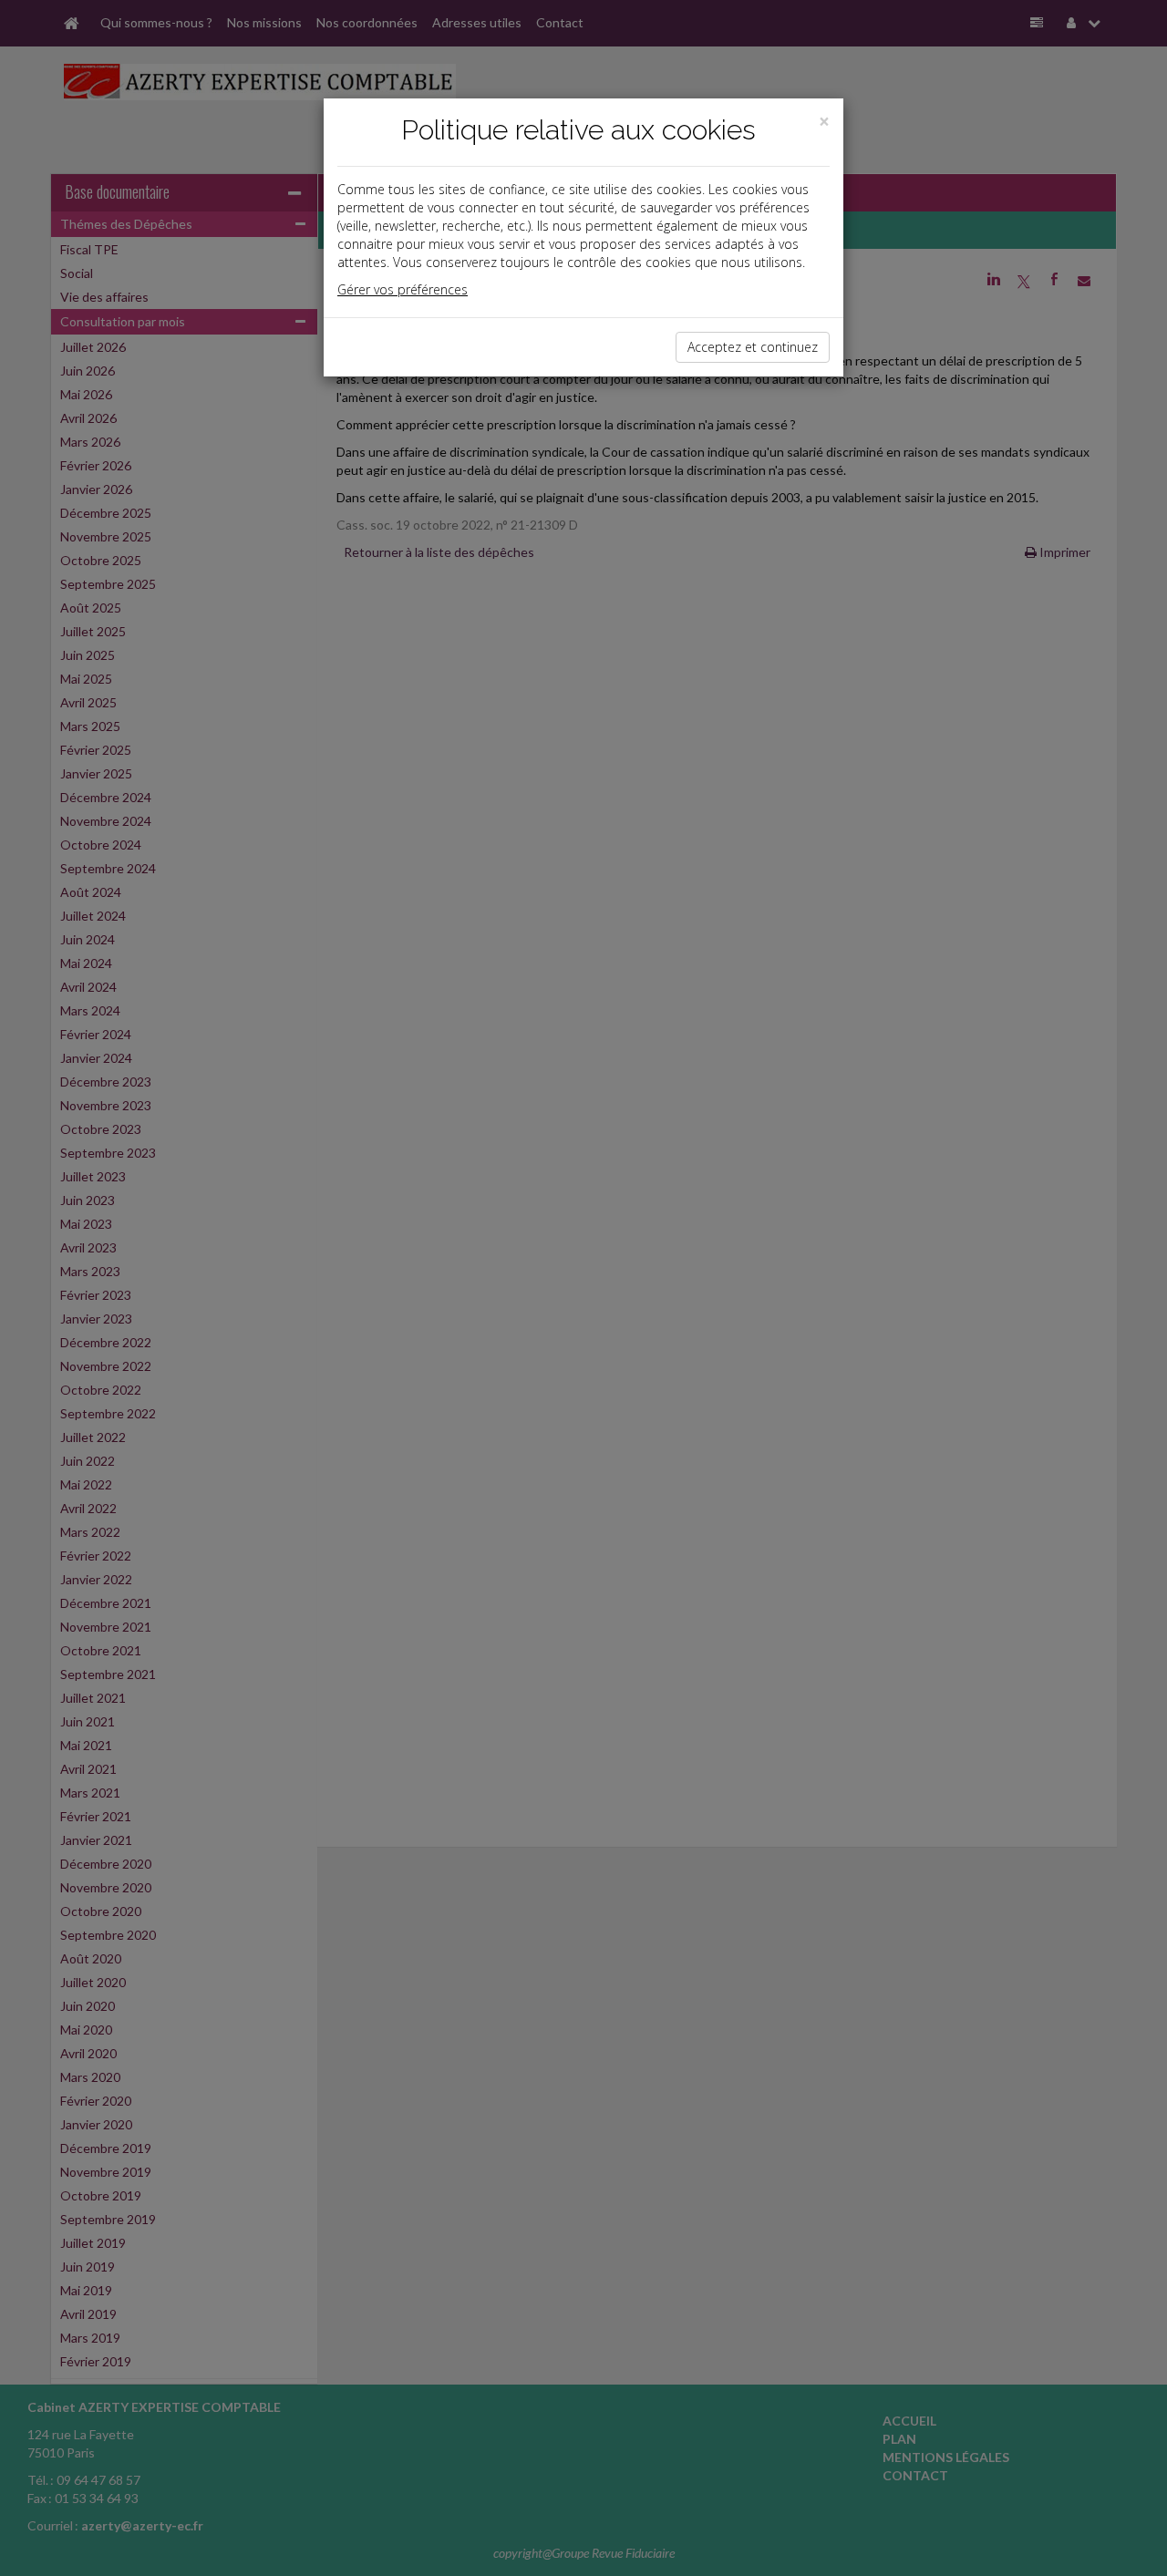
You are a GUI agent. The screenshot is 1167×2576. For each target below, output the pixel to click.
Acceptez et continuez (753, 347)
